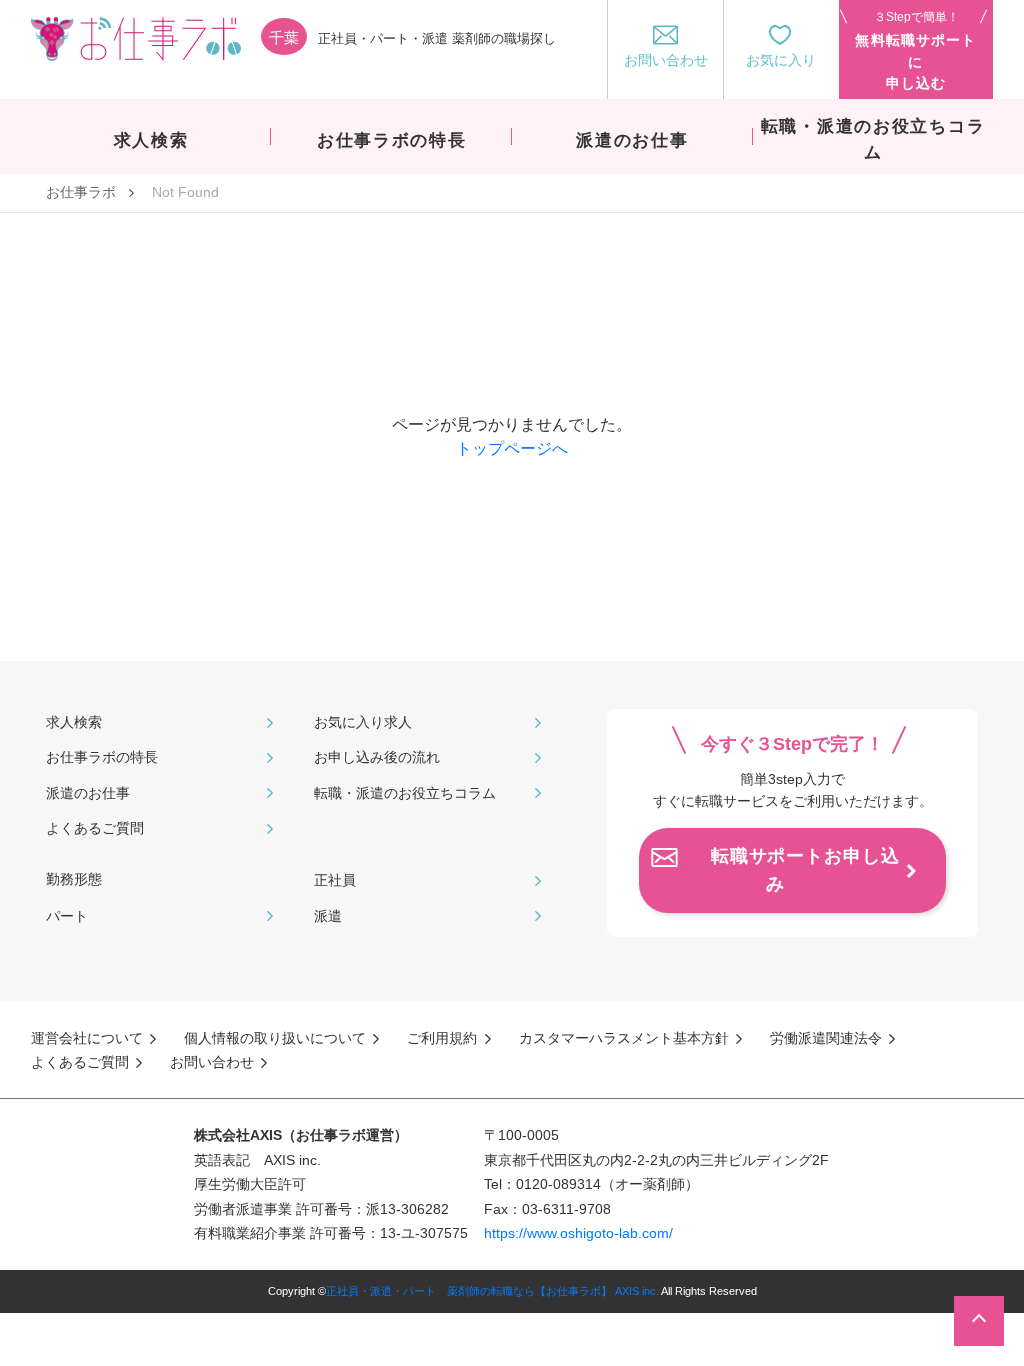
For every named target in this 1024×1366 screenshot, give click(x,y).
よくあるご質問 (95, 828)
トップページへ (512, 448)
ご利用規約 (442, 1038)
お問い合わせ (212, 1062)
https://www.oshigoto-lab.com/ (578, 1233)
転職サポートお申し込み (805, 870)
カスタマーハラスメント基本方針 (624, 1038)
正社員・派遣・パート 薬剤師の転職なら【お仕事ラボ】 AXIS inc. (492, 1291)
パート (67, 916)
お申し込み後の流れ (377, 757)
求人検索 (74, 722)
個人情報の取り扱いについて (275, 1038)
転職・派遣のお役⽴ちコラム (405, 793)
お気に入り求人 (363, 722)
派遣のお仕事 (88, 793)
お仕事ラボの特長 (102, 757)
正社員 (335, 880)
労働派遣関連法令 (826, 1038)
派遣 (328, 916)
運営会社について (87, 1038)
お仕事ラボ (81, 192)
